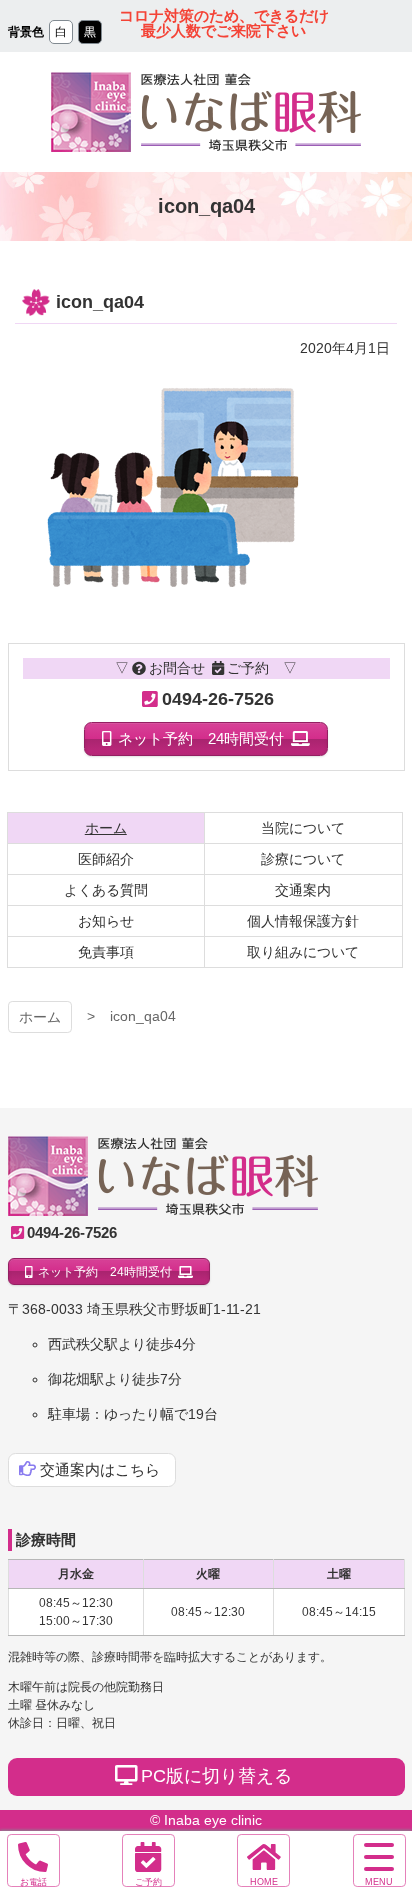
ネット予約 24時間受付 (201, 738)
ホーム (40, 1017)
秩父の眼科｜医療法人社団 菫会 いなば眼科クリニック (206, 112)
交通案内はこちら (100, 1469)
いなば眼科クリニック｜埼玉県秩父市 (163, 1176)
